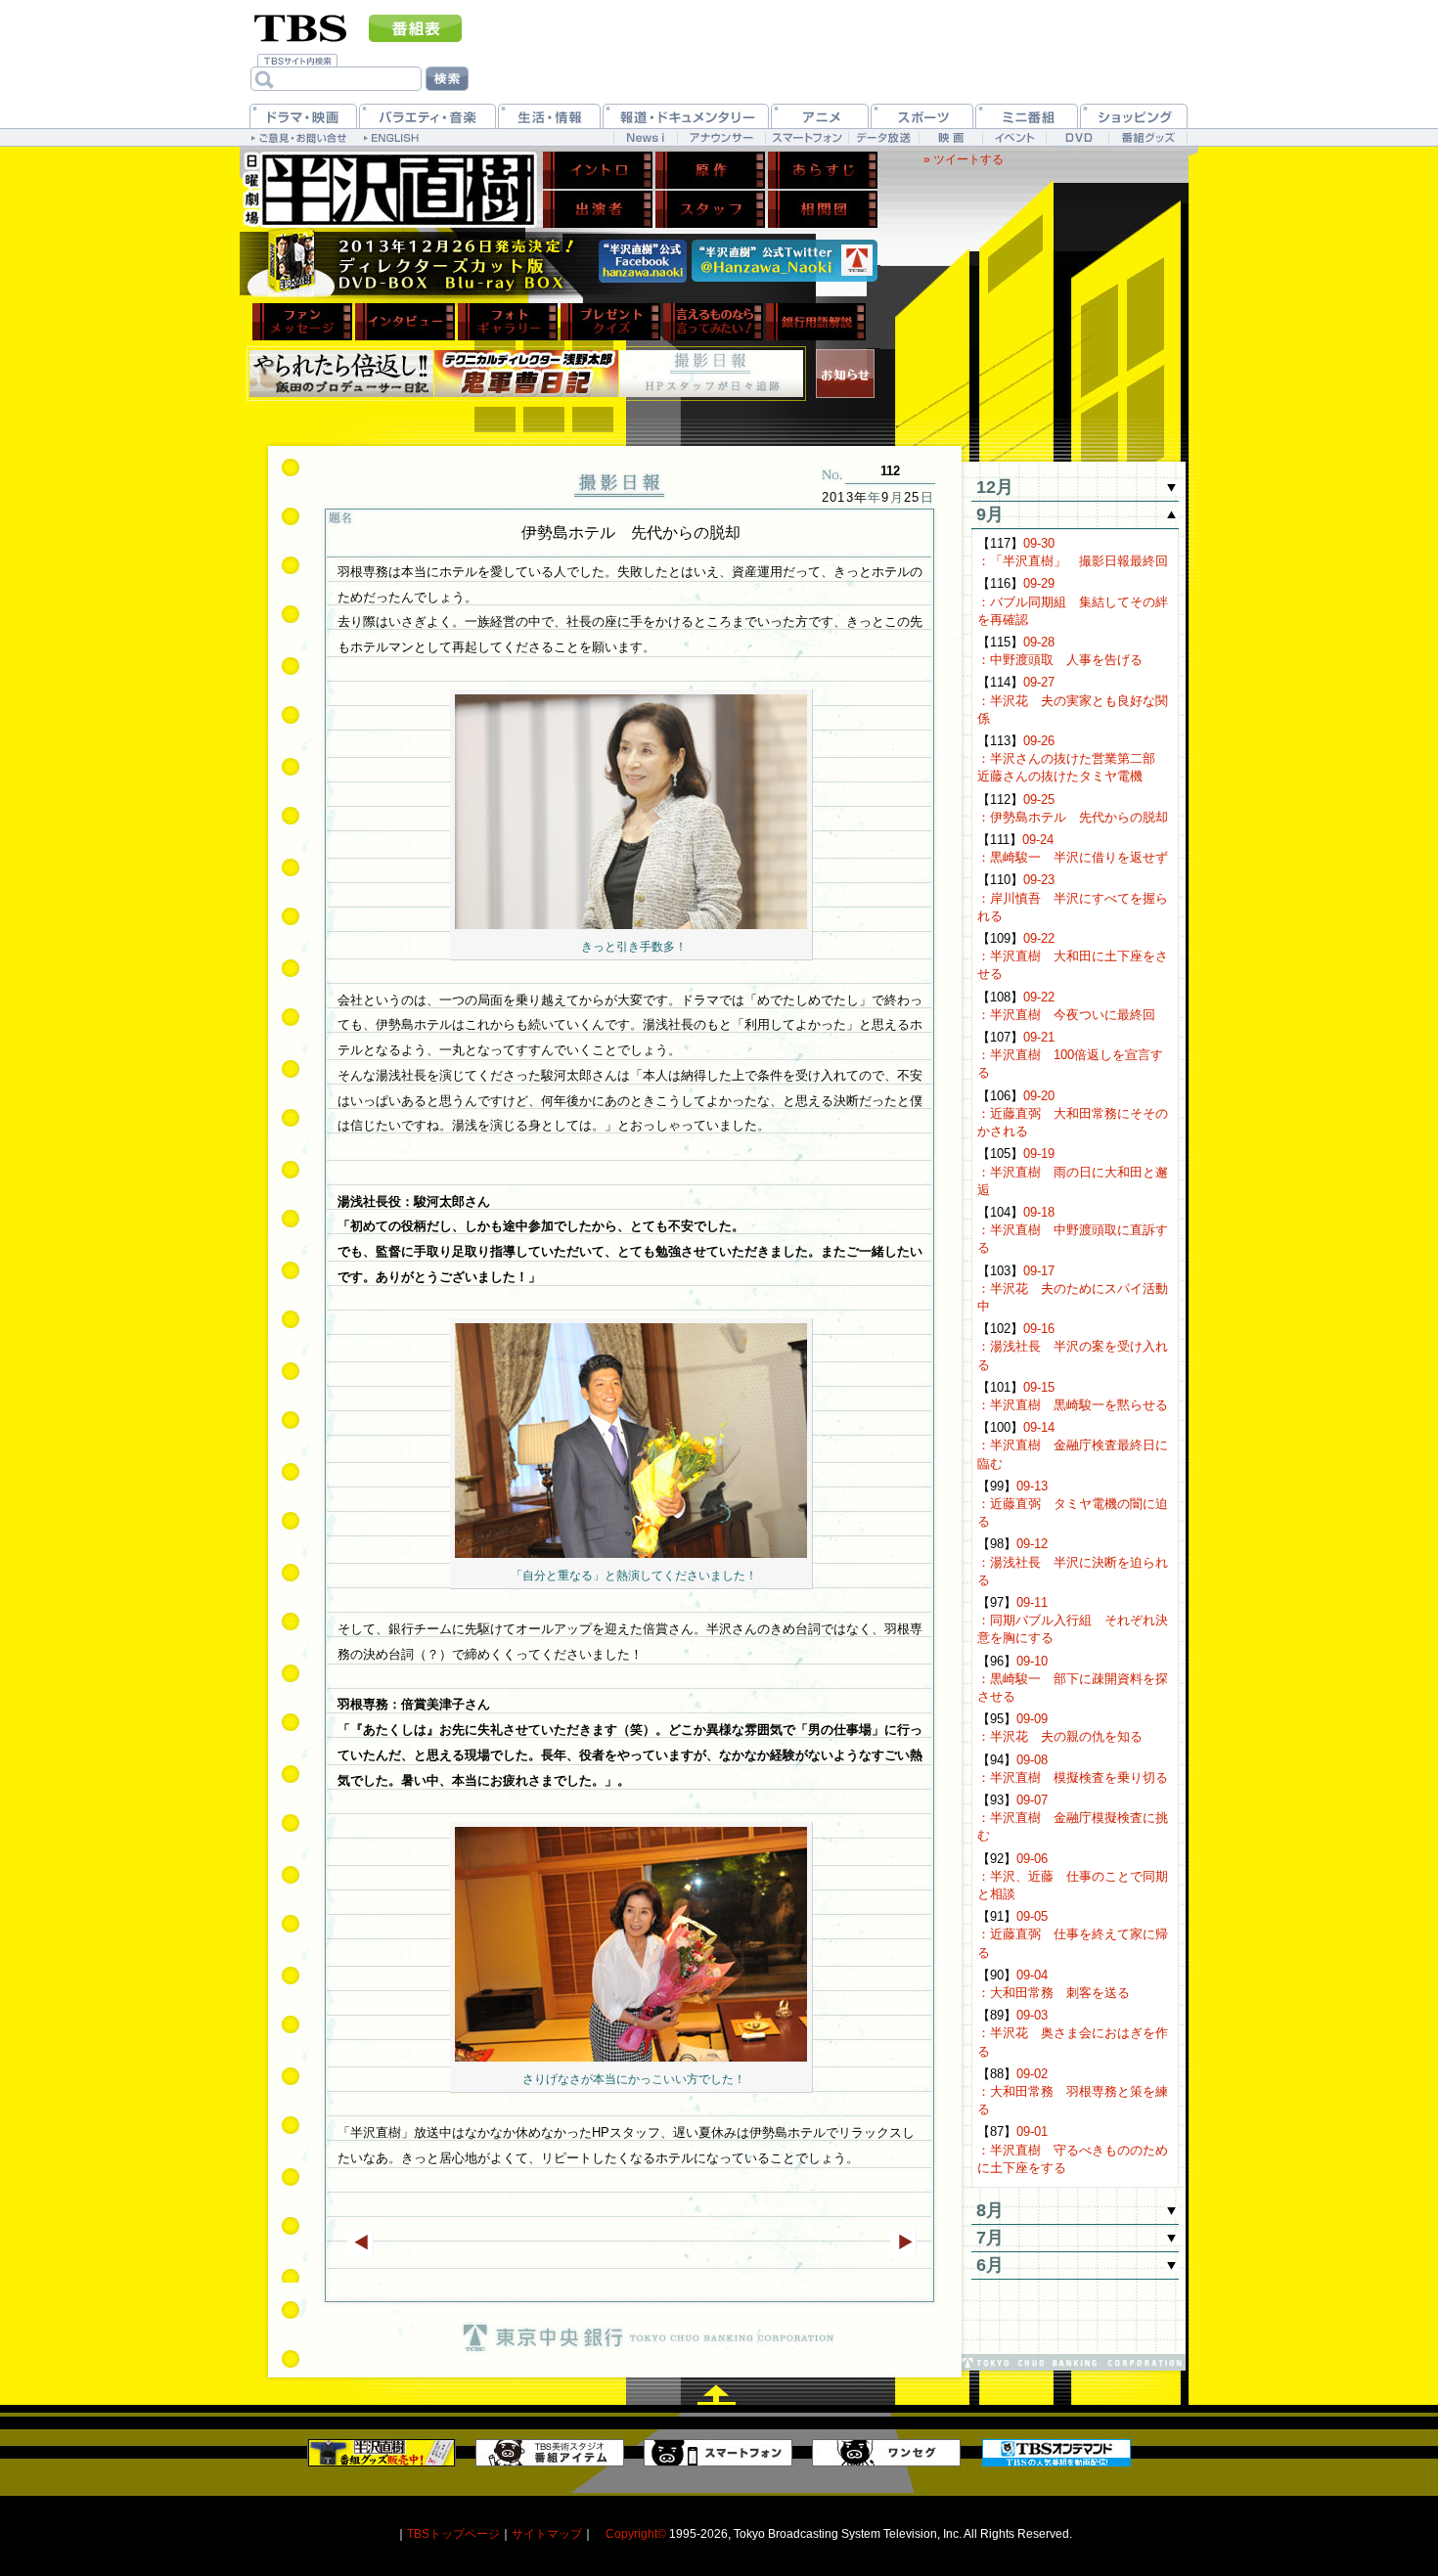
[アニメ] (820, 116)
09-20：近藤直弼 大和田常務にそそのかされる (1073, 1113)
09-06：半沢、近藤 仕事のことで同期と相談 (1073, 1876)
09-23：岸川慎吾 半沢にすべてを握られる (1073, 897)
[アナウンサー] (721, 137)
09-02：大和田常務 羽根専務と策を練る (1073, 2091)
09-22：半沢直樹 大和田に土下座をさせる (1073, 956)
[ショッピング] (1134, 116)
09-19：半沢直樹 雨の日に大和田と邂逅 (1073, 1171)
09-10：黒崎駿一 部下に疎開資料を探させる (1073, 1679)
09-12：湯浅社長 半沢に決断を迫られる (1073, 1561)
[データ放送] (883, 137)
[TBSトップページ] (301, 26)
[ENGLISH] (394, 137)
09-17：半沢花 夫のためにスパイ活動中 (1073, 1288)
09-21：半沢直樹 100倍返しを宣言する (1070, 1055)
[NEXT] (903, 2242)
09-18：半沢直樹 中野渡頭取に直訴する (1073, 1230)
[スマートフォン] (807, 137)
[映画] (950, 137)
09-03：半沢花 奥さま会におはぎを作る (1073, 2033)
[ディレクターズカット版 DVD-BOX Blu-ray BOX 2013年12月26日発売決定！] (416, 264)
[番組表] (415, 28)
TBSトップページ (453, 2533)
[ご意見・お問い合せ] (301, 137)
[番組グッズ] (1147, 137)
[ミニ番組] (1027, 116)
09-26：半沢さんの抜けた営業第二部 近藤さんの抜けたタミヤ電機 (1073, 758)
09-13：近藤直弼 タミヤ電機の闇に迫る (1073, 1504)
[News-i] (645, 137)
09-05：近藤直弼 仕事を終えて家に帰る (1073, 1934)
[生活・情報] (549, 116)
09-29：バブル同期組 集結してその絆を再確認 (1073, 601)
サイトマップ (547, 2533)
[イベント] (1014, 137)
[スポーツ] (922, 116)
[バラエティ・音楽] (427, 116)
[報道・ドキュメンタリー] (686, 116)
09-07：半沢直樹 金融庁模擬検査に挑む (1073, 1818)
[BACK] (360, 2242)
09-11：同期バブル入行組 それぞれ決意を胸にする (1073, 1620)
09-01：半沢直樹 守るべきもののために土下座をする (1073, 2149)
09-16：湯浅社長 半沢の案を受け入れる (1073, 1346)
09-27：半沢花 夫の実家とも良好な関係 (1073, 700)
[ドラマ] (303, 116)
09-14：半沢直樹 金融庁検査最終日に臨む (1073, 1445)
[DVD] (1078, 137)
